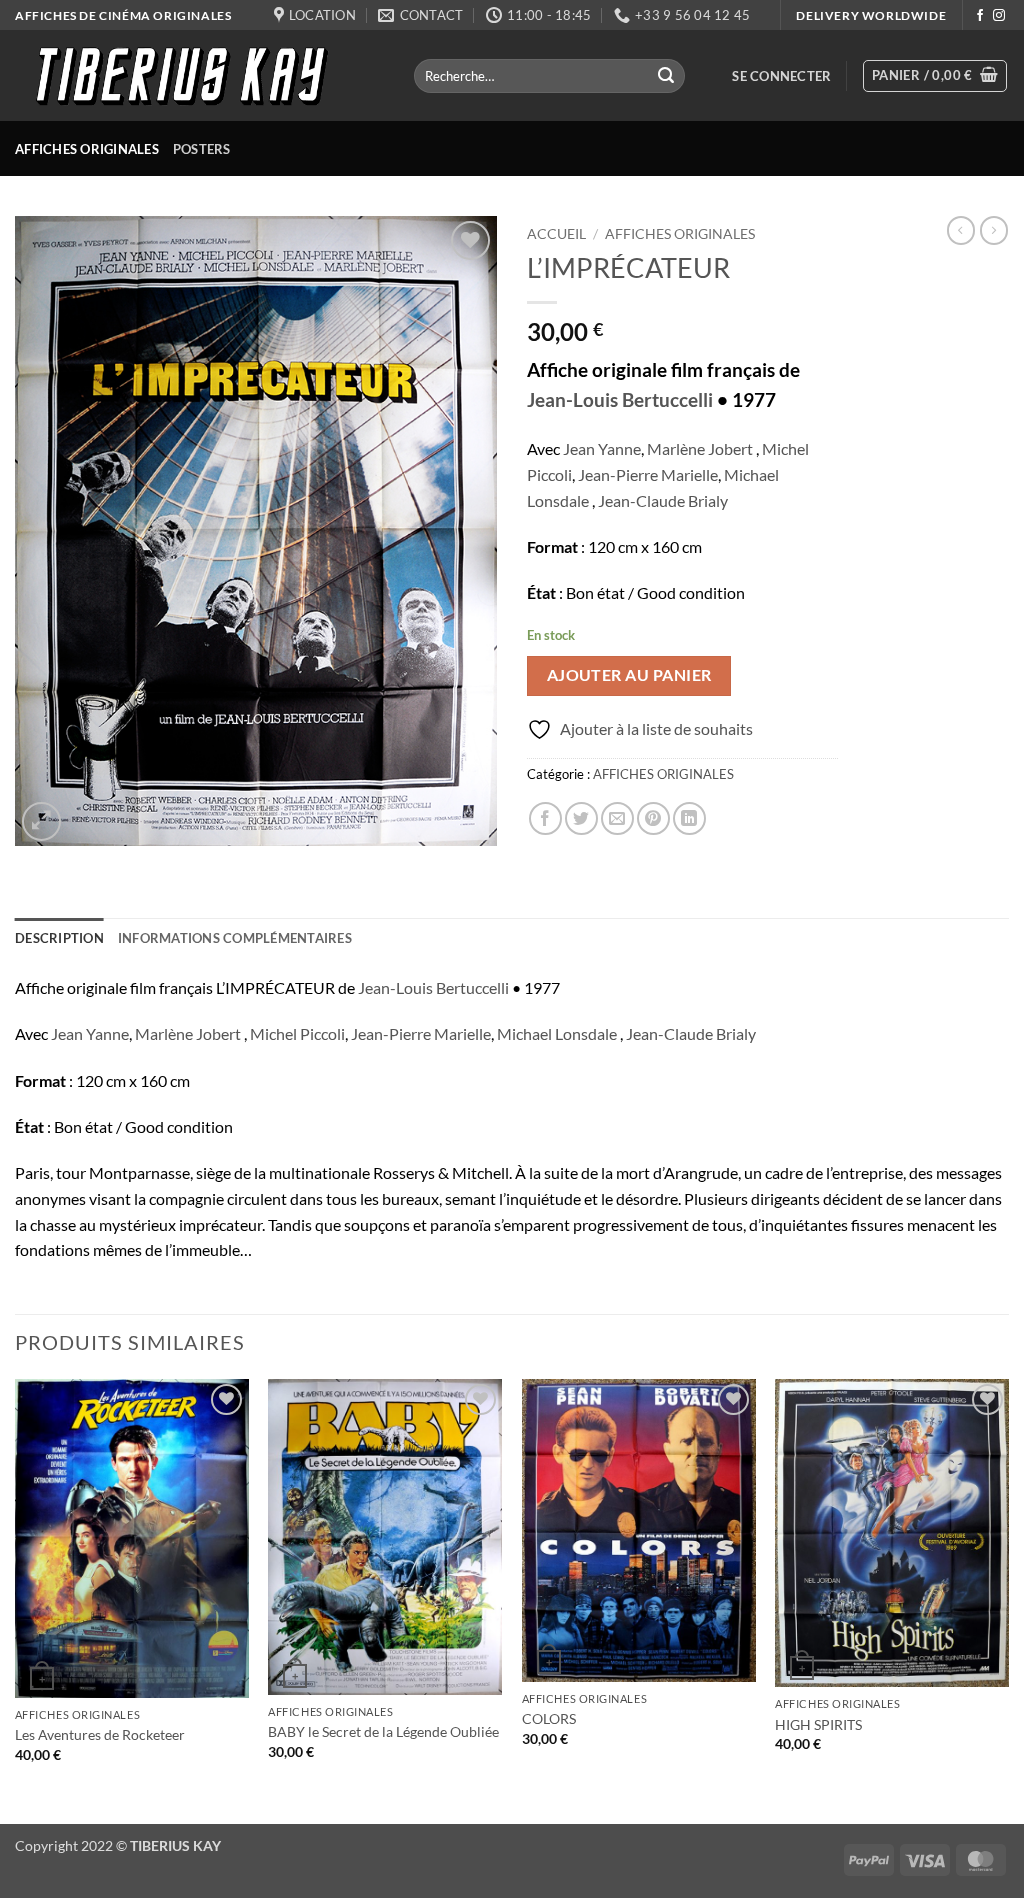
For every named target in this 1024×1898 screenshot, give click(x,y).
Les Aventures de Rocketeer (100, 1734)
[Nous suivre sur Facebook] (980, 16)
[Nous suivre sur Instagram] (999, 16)
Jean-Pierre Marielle (648, 474)
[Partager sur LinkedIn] (689, 818)
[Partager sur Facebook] (545, 818)
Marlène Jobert (700, 448)
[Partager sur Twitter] (581, 818)
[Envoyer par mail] (617, 818)
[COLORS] (639, 1530)
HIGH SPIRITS (818, 1724)
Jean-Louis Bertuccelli (620, 400)
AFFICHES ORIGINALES (87, 149)
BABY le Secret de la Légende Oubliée (383, 1731)
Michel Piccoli (297, 1033)
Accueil (556, 234)
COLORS (549, 1718)
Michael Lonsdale (557, 1033)
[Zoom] (41, 821)
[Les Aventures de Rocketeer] (132, 1538)
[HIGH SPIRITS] (892, 1533)
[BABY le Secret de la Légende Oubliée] (385, 1537)
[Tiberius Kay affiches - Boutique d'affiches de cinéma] (199, 75)
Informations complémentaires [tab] (235, 938)
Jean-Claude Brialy (663, 500)
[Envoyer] (667, 76)
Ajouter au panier (629, 675)
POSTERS (202, 149)
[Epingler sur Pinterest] (653, 818)
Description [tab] (59, 938)
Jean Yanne (602, 448)
